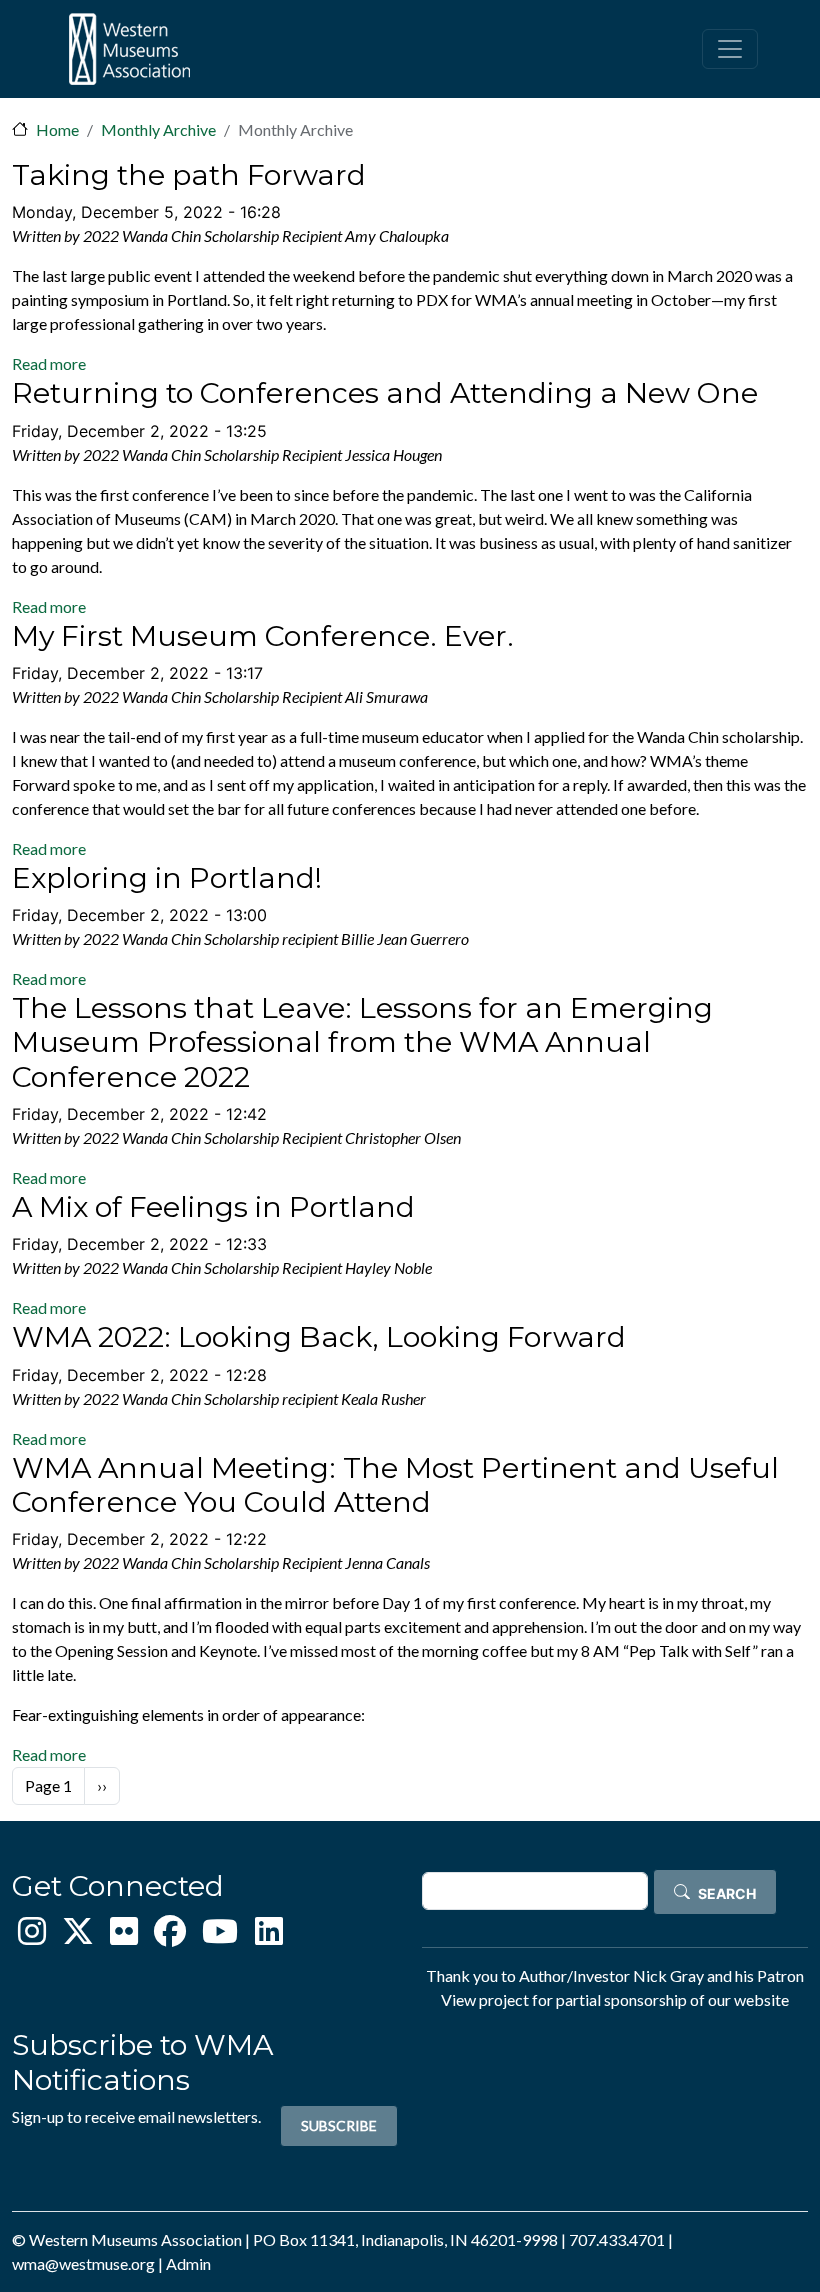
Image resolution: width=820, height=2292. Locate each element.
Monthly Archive (158, 129)
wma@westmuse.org (83, 2263)
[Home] (129, 49)
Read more (49, 363)
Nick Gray (668, 1975)
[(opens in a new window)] (32, 1936)
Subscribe (339, 2125)
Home (57, 129)
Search (727, 1893)
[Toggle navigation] (730, 49)
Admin (188, 2263)
